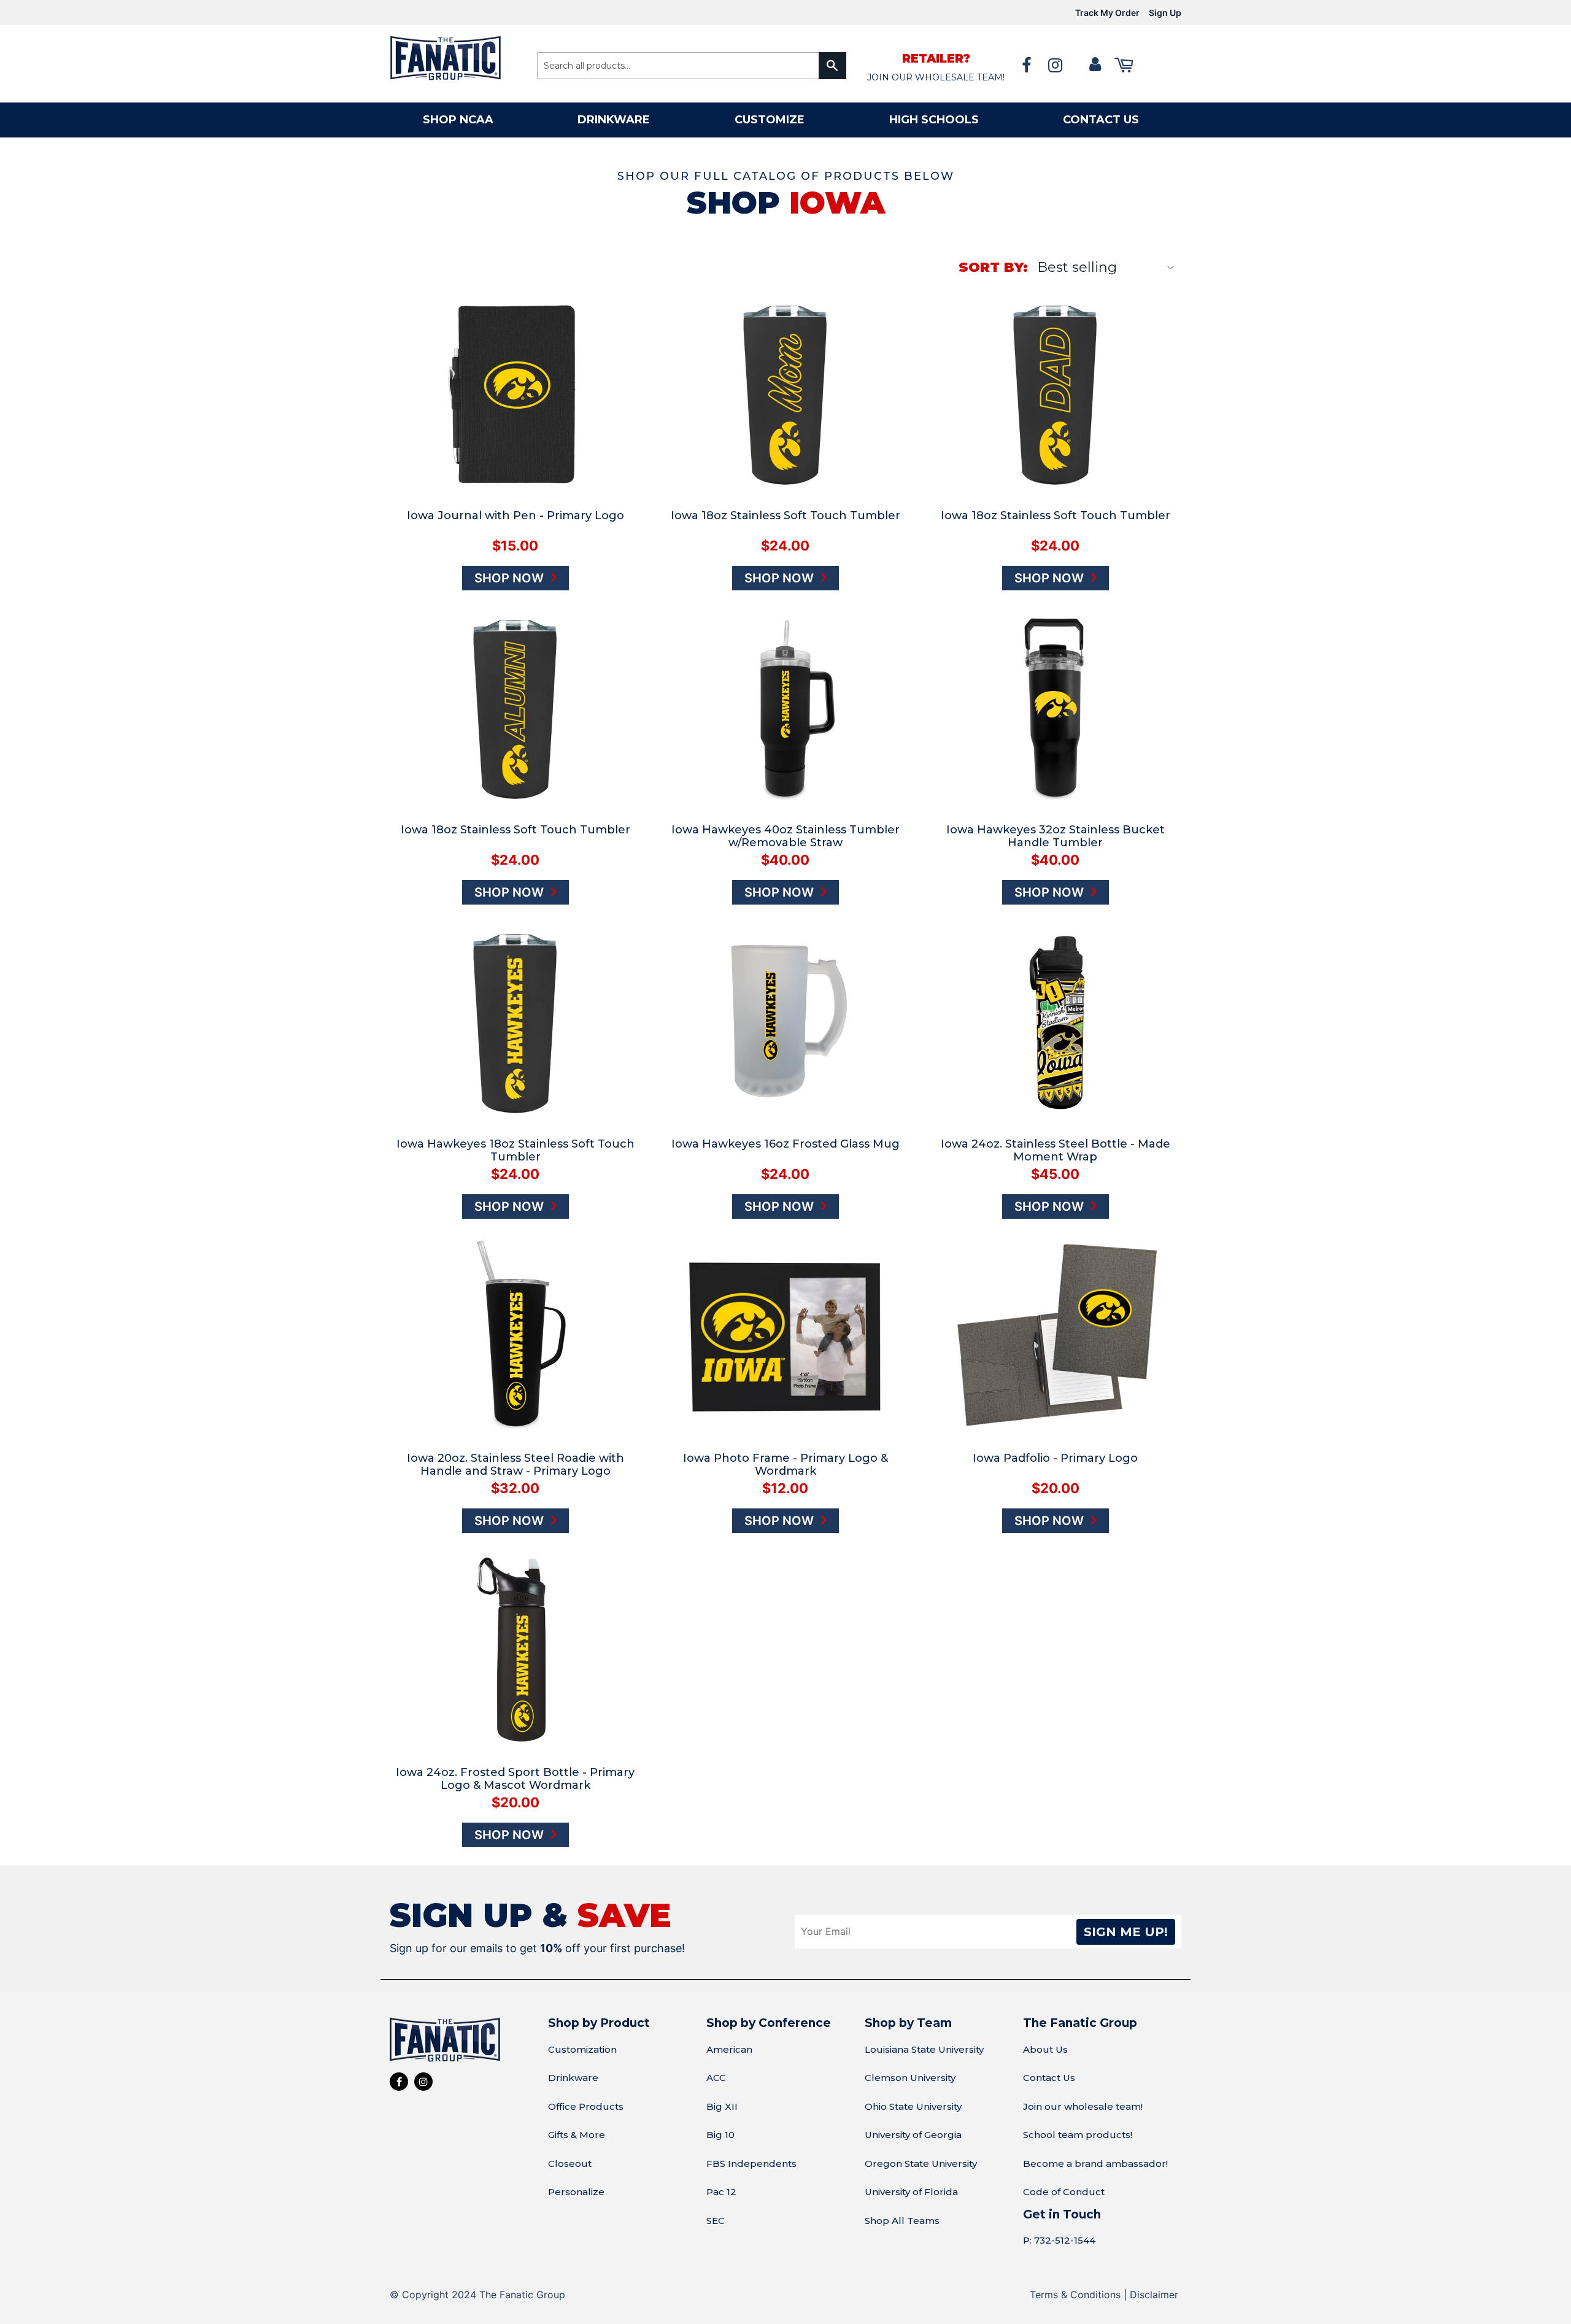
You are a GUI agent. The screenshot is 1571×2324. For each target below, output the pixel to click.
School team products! (1078, 2135)
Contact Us (1049, 2078)
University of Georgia (913, 2135)
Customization (582, 2049)
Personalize (576, 2192)
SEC (716, 2221)
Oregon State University (921, 2164)
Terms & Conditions (1075, 2295)
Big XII (722, 2106)
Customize (770, 120)
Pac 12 (721, 2192)
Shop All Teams (902, 2221)
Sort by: (993, 267)
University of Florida (911, 2192)
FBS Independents (751, 2164)
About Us (1045, 2049)
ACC (716, 2078)
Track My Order (1107, 13)
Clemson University (910, 2078)
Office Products (586, 2106)
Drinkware (614, 120)
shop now (511, 578)
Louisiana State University (924, 2049)
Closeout (570, 2164)
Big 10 (720, 2135)
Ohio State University (913, 2106)
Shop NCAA (458, 120)
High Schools (934, 120)
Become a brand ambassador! (1095, 2164)
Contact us (1101, 120)
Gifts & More (577, 2135)
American (729, 2049)
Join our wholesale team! (1083, 2106)
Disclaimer (1154, 2295)
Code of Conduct (1064, 2192)
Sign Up (1165, 13)
